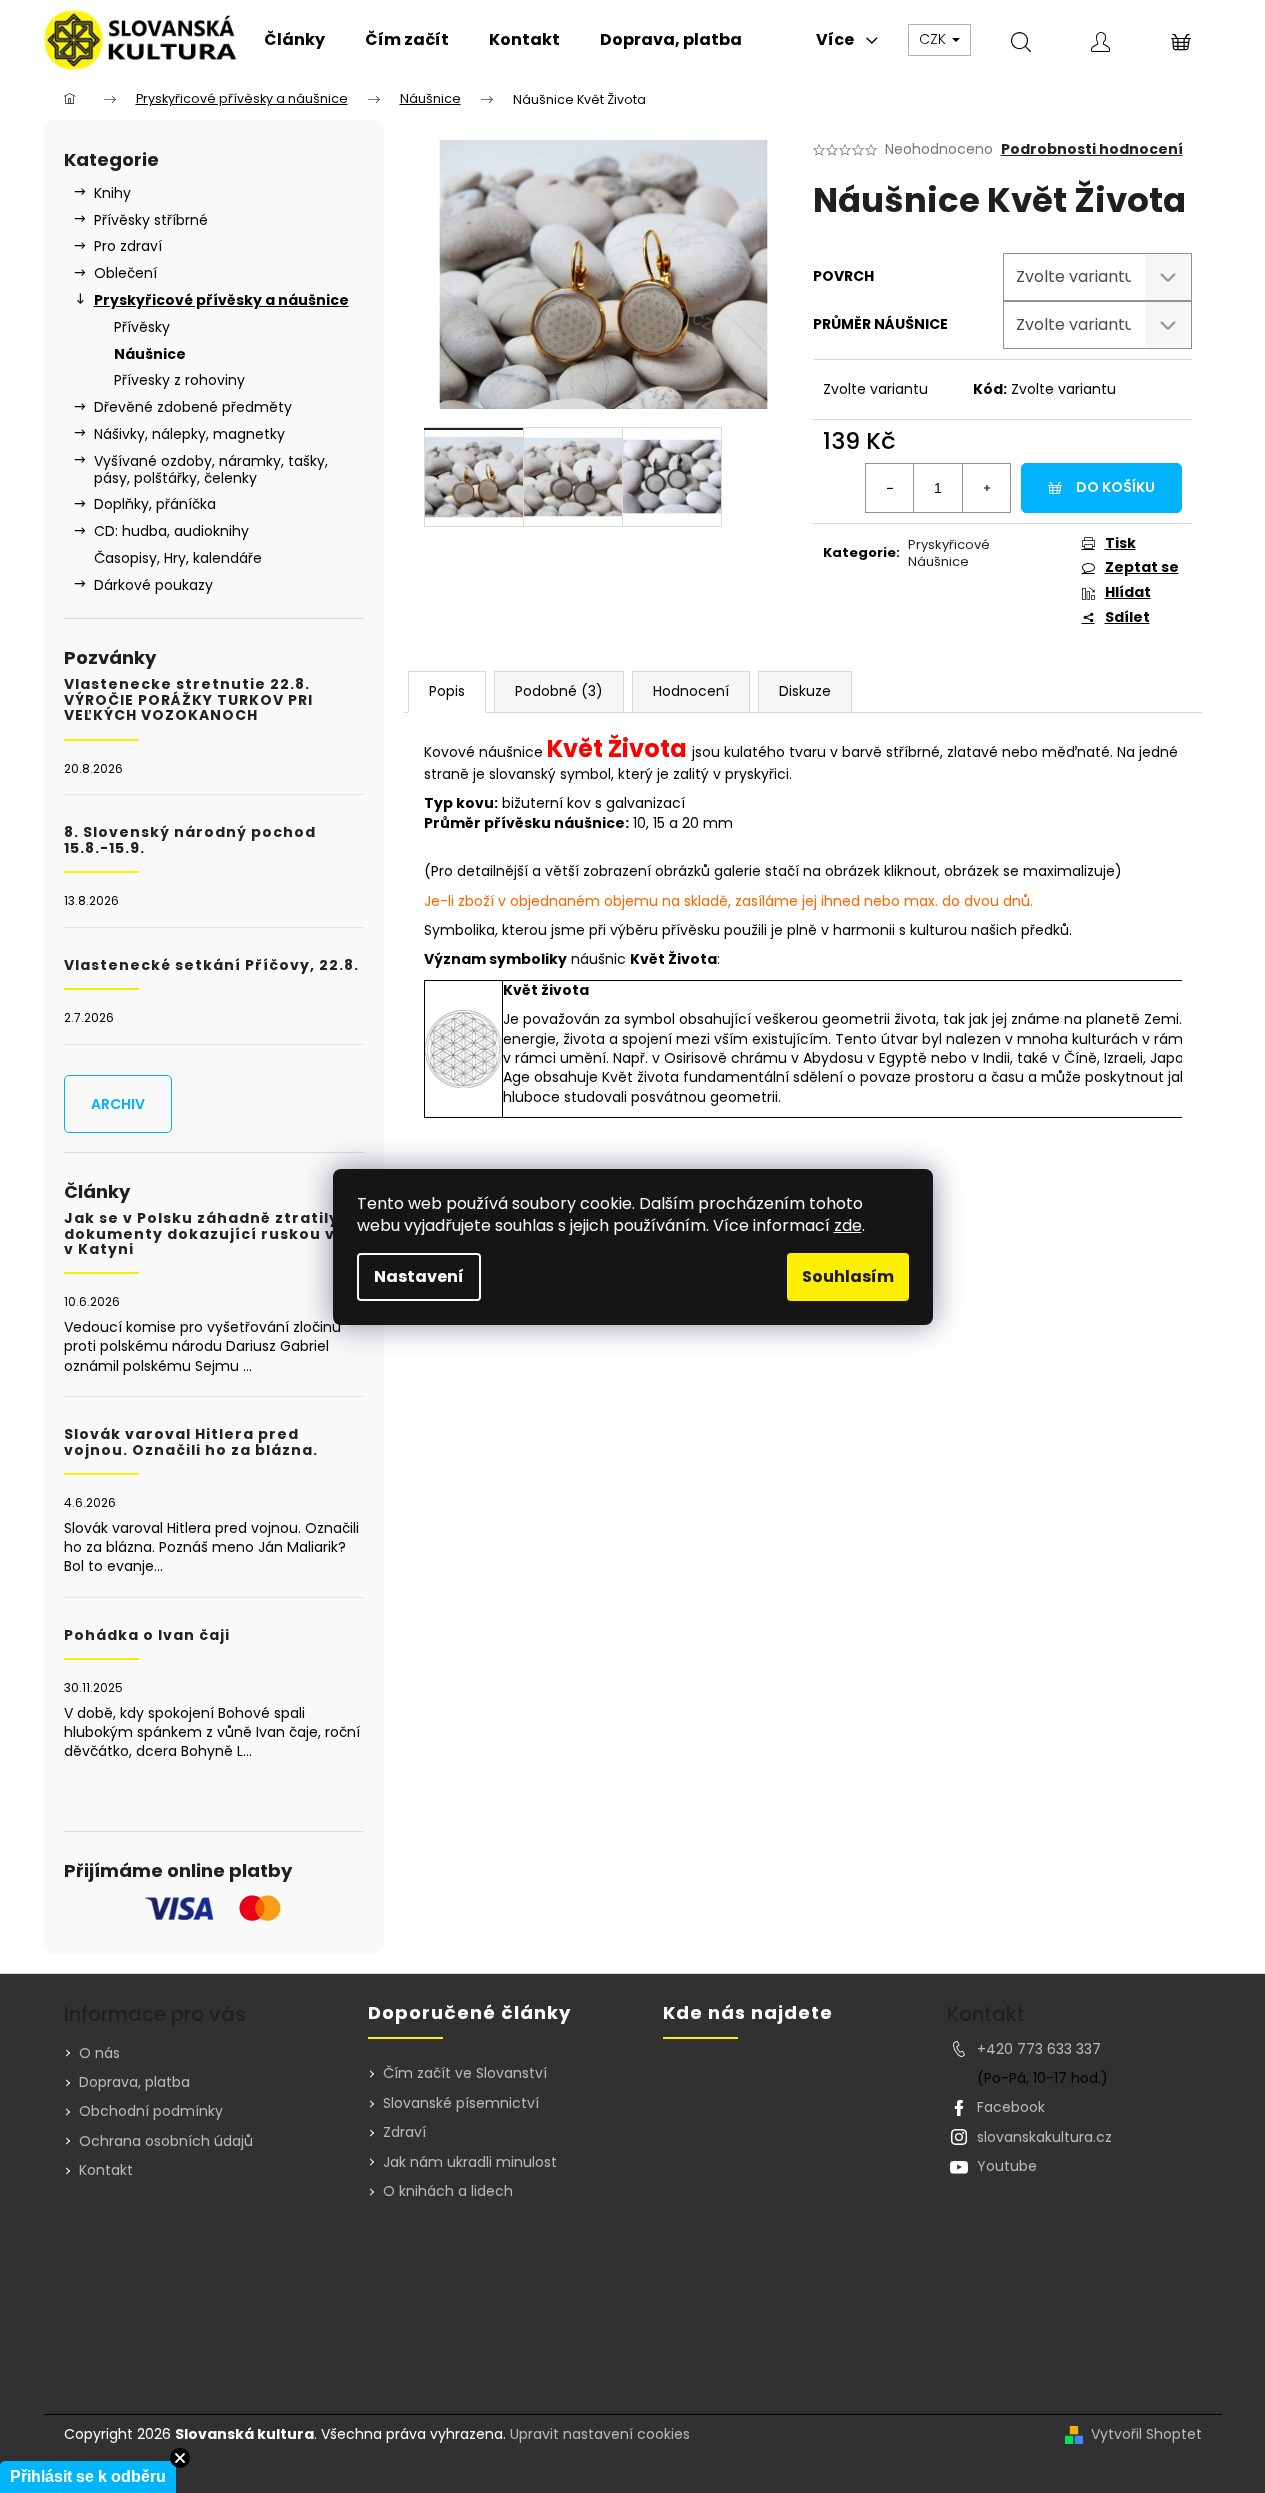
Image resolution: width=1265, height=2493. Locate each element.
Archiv (118, 1104)
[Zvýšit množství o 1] (986, 488)
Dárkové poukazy (153, 585)
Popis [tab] (447, 691)
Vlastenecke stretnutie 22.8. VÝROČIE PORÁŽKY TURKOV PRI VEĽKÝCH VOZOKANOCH (188, 700)
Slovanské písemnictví (461, 2103)
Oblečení (125, 273)
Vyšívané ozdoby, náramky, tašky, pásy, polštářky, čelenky (211, 469)
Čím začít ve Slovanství (465, 2073)
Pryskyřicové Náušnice (949, 553)
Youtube (1007, 2166)
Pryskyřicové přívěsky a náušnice (221, 300)
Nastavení (419, 1276)
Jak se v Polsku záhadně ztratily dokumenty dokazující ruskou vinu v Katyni (213, 1234)
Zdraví (404, 2132)
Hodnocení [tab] (691, 691)
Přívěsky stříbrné (151, 220)
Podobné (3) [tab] (559, 691)
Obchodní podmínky (151, 2111)
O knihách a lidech (448, 2191)
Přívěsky (142, 327)
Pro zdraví (128, 246)
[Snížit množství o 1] (890, 488)
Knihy (112, 193)
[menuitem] (294, 40)
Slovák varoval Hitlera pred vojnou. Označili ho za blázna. (191, 1442)
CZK (934, 39)
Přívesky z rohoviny (179, 380)
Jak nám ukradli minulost (470, 2162)
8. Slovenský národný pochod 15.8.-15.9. (190, 840)
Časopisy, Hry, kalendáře (178, 558)
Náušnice (150, 354)
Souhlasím (848, 1276)
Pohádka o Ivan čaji (147, 1635)
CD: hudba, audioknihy (171, 531)
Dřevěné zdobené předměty (193, 407)
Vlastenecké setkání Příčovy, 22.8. (211, 965)
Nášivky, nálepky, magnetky (189, 434)
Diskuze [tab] (805, 691)
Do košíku (1115, 487)
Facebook (1011, 2107)
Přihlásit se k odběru (88, 2476)
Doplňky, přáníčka (155, 504)
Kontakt (106, 2170)
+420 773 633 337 (1039, 2049)
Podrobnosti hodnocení (1092, 149)
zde (848, 1225)
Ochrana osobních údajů (166, 2141)
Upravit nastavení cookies (600, 2434)
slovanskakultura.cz (1044, 2137)
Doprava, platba (134, 2082)
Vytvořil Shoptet (1146, 2434)
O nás (99, 2053)
